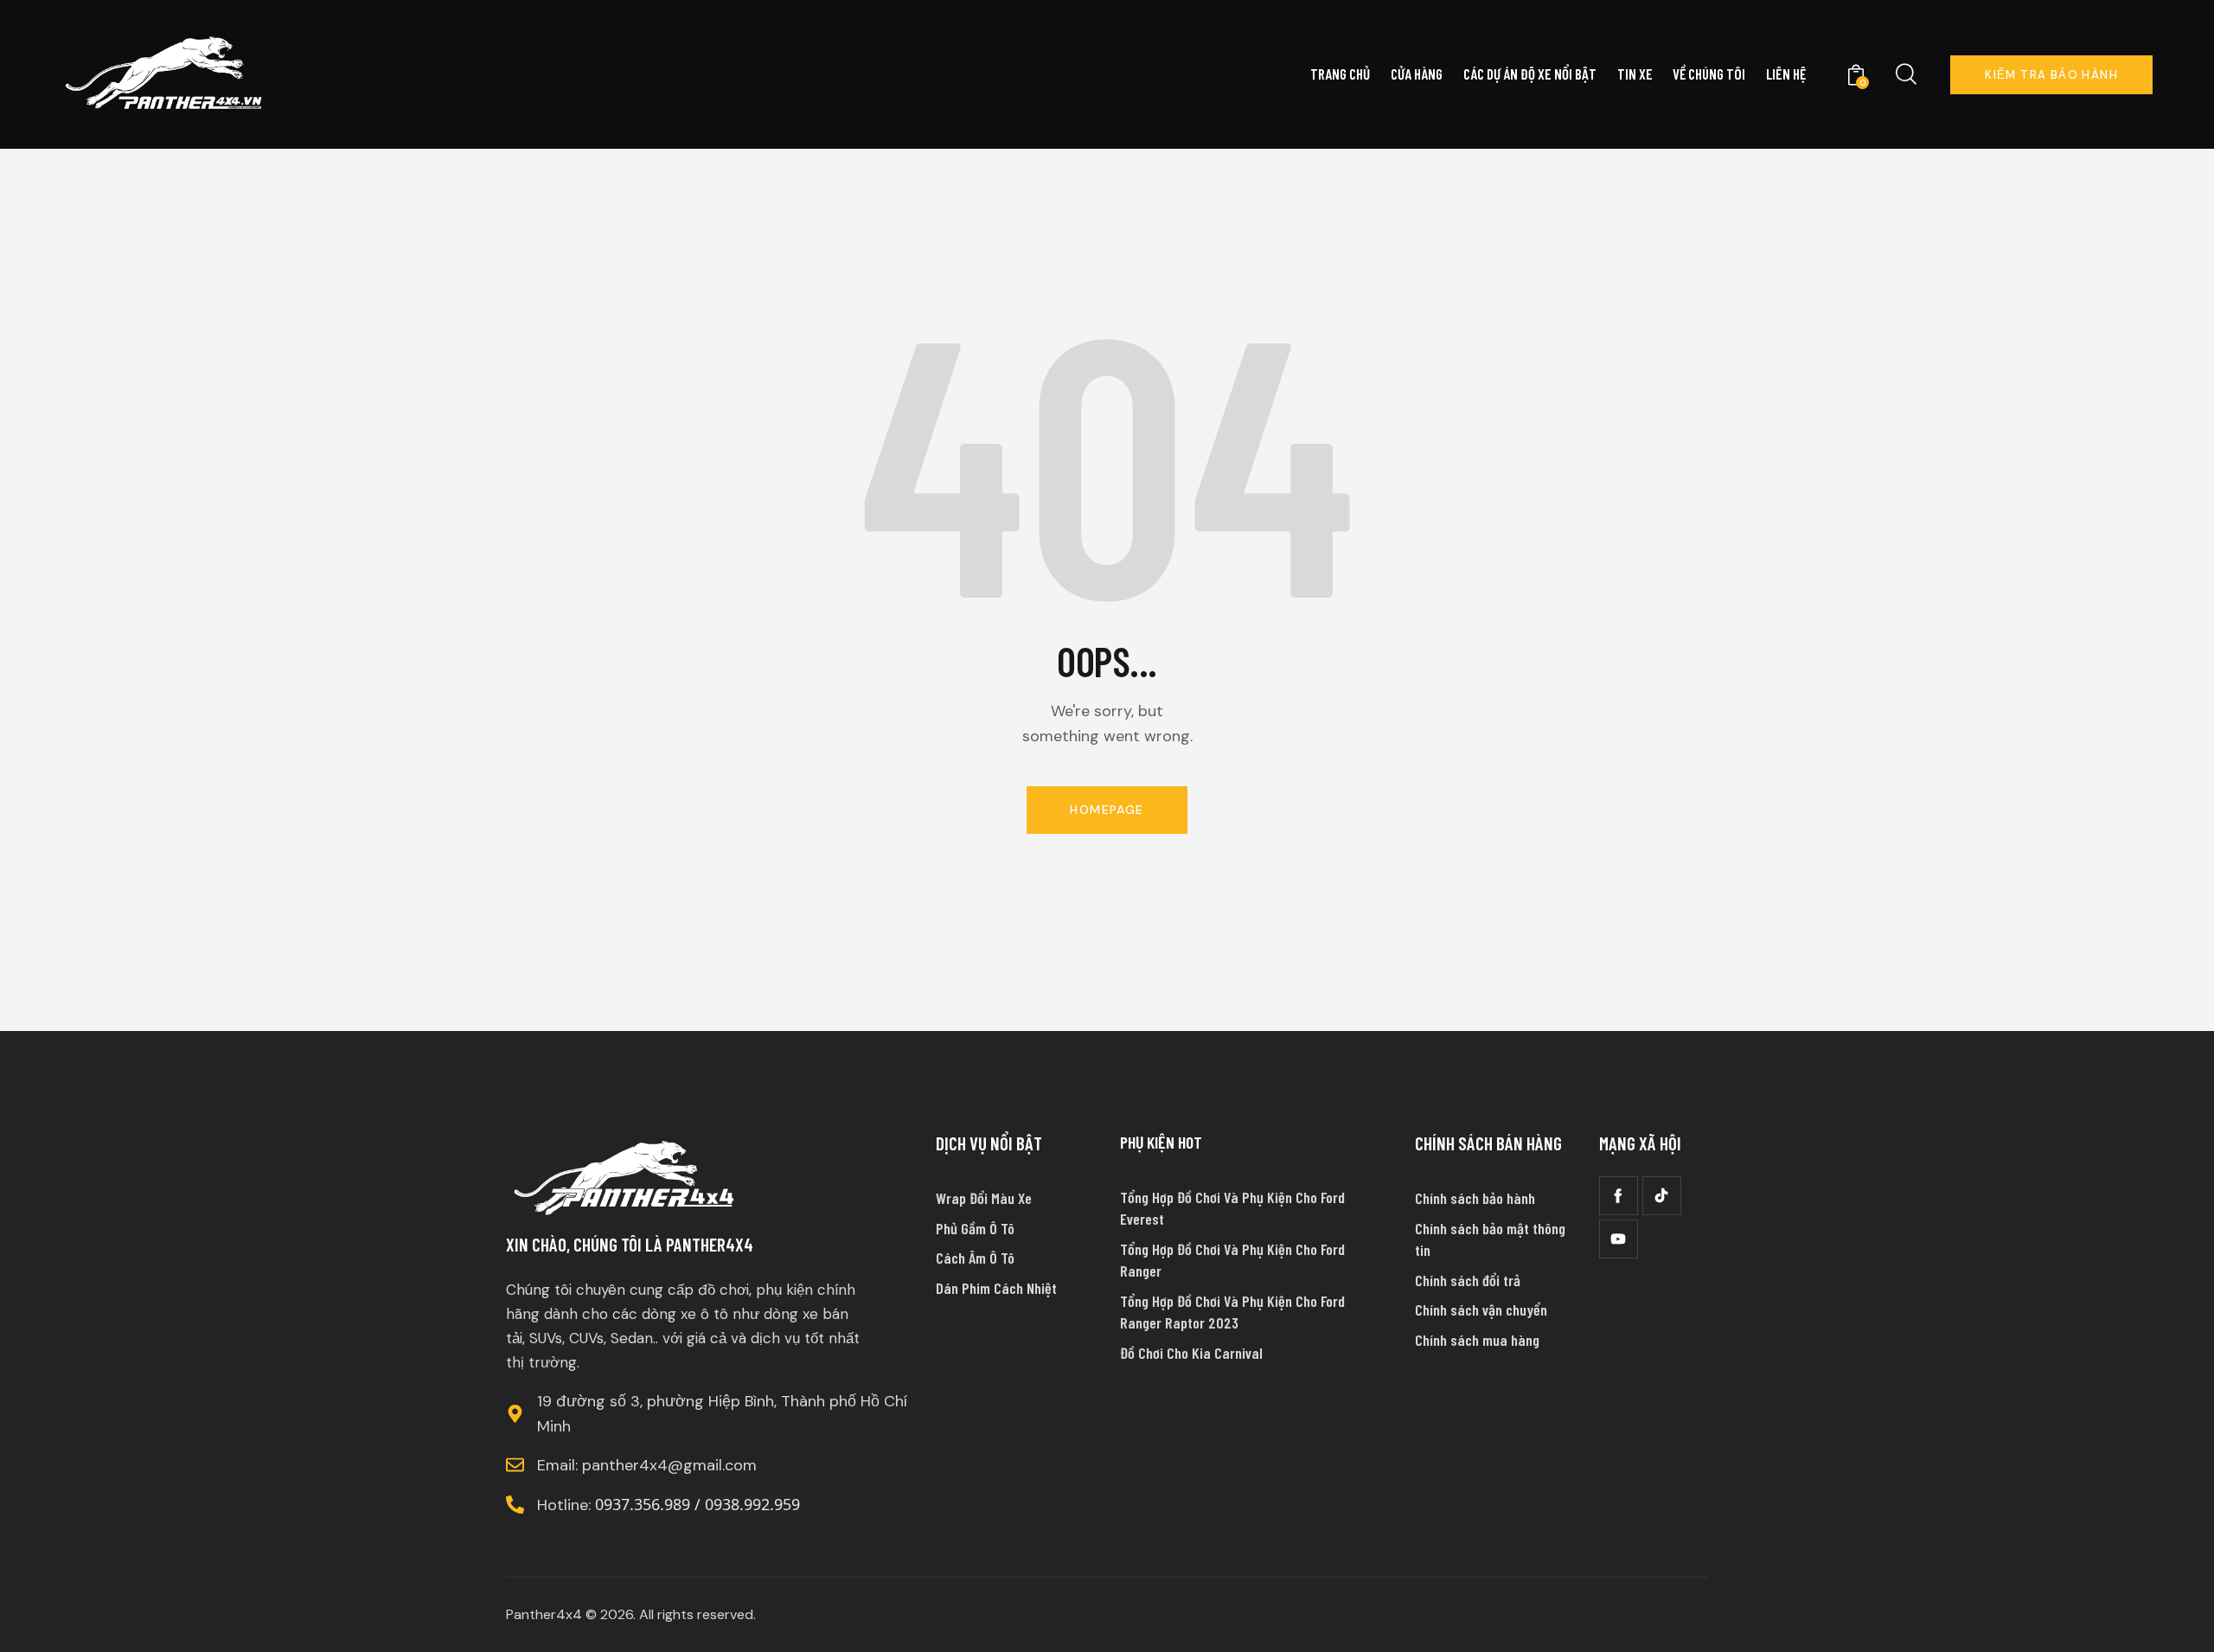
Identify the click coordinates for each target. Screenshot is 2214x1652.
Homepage (1107, 810)
